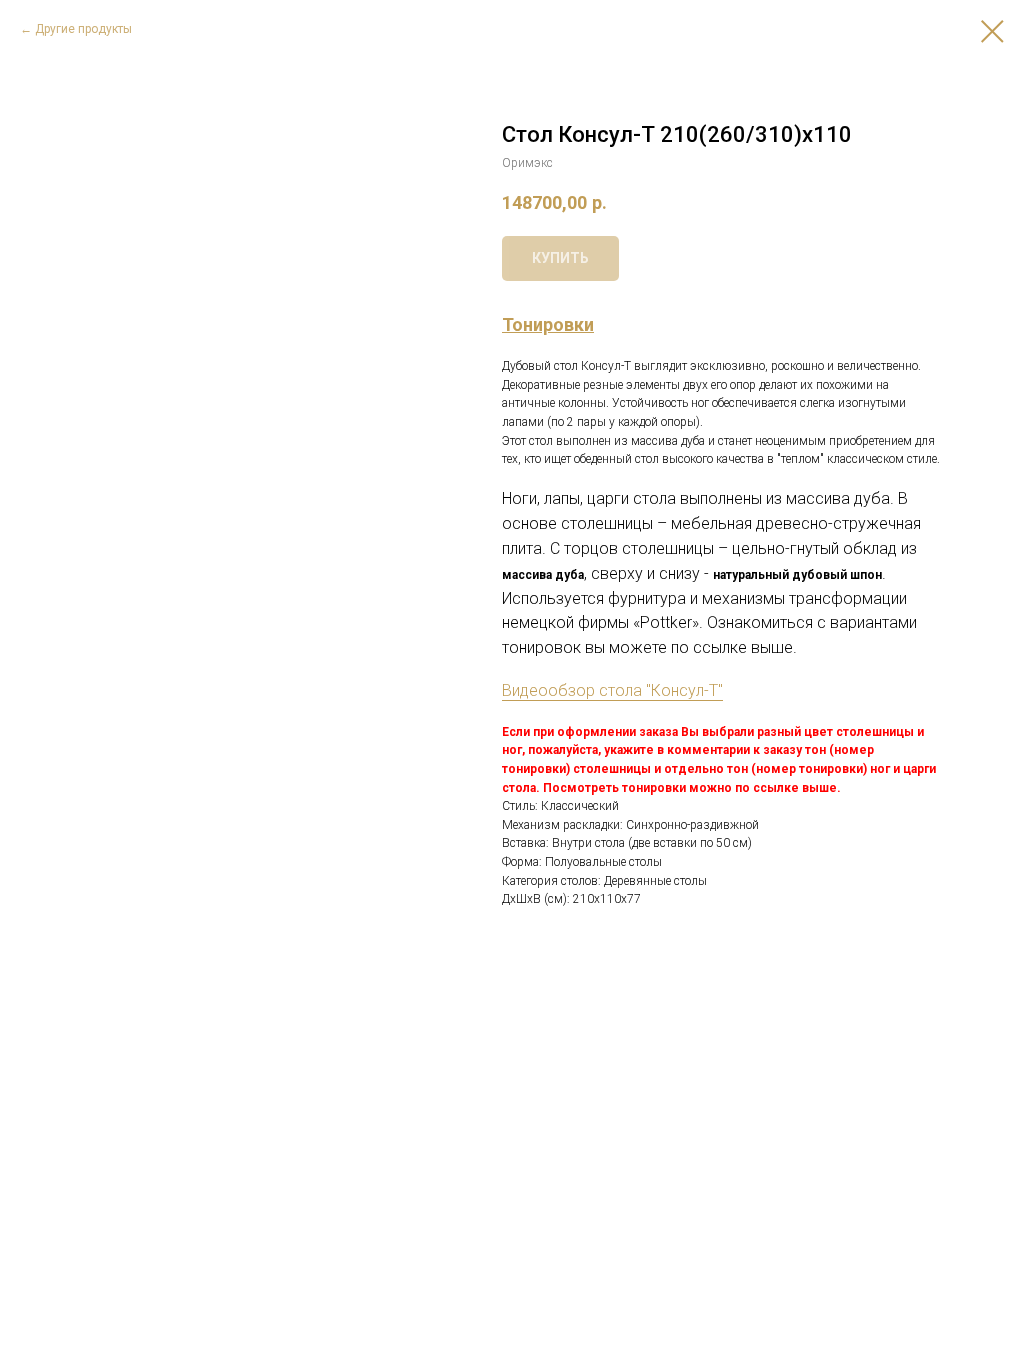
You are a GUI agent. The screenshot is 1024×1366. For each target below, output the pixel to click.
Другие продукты (83, 29)
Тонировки (548, 324)
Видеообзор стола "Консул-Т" (612, 690)
